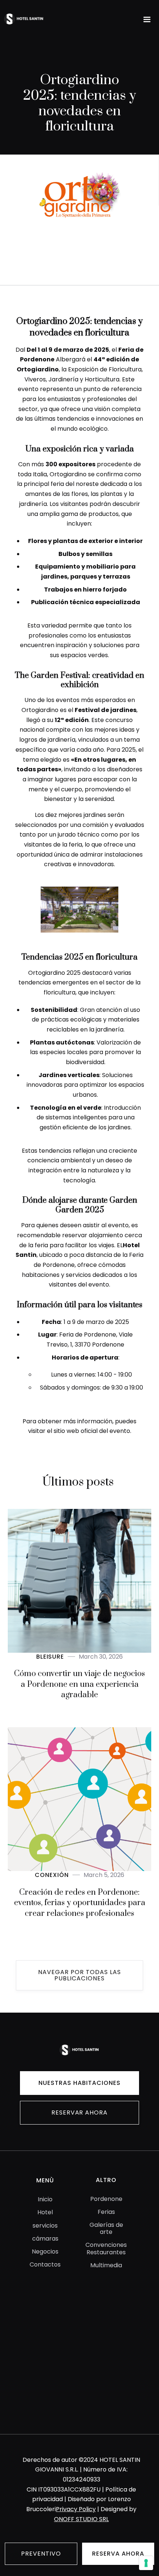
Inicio (45, 2199)
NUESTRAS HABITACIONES (79, 2083)
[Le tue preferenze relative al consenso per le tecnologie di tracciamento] (146, 2563)
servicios (45, 2226)
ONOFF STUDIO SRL (81, 2519)
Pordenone (106, 2199)
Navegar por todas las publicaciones (79, 1975)
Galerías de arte (106, 2228)
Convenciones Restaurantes (106, 2248)
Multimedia (106, 2265)
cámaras (45, 2239)
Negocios (45, 2251)
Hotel (45, 2212)
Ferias (106, 2212)
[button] (147, 20)
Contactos (45, 2264)
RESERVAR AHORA (79, 2113)
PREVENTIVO (41, 2554)
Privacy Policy (76, 2509)
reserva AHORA (118, 2554)
